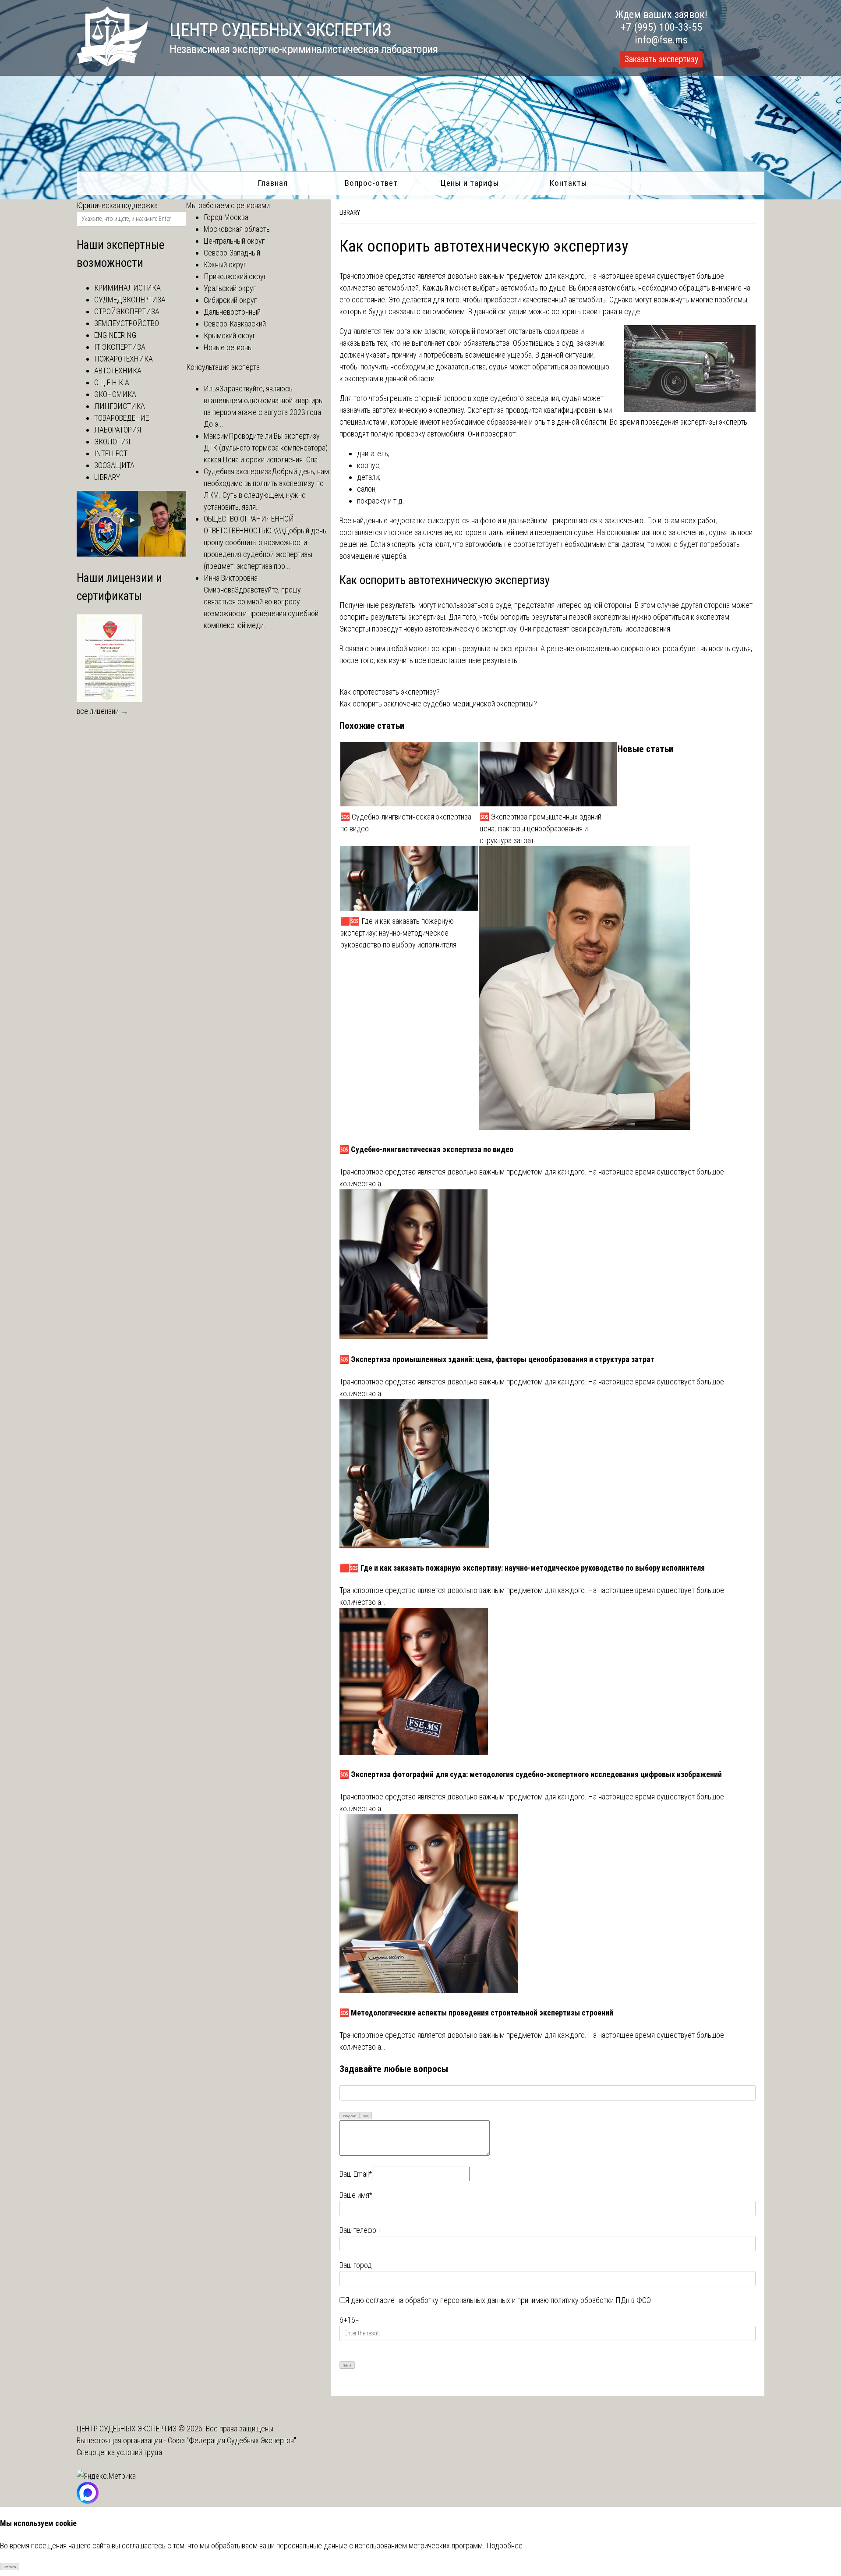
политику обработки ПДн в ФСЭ (601, 2300)
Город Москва (226, 217)
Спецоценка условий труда (119, 2452)
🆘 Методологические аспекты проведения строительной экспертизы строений (476, 2013)
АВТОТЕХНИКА (118, 371)
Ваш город (356, 2265)
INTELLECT (111, 453)
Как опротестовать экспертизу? (390, 692)
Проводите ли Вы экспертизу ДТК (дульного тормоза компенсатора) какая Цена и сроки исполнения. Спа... (266, 448)
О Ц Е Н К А (112, 382)
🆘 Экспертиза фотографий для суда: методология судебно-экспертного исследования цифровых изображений (531, 1774)
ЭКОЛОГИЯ (112, 442)
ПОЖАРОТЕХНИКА (124, 359)
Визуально (350, 2116)
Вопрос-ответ (371, 183)
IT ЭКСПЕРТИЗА (120, 347)
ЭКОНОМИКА (115, 394)
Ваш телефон (360, 2230)
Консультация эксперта (223, 367)
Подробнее (504, 2546)
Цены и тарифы (470, 183)
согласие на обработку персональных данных (438, 2300)
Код (366, 2116)
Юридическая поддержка (117, 205)
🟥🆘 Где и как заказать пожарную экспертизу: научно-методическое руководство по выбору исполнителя (398, 933)
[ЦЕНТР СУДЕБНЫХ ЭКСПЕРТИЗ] (112, 63)
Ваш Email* (356, 2174)
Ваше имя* (356, 2195)
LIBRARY (350, 213)
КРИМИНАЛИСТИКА (127, 288)
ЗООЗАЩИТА (114, 465)
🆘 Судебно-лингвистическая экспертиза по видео (406, 823)
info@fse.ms (661, 40)
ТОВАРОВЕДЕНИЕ (122, 418)
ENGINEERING (115, 335)
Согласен (10, 2567)
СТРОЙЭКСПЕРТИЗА (127, 311)
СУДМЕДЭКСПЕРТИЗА (130, 300)
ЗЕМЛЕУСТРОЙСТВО (127, 323)
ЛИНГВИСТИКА (120, 406)
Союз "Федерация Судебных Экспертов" (232, 2440)
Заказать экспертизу (661, 59)
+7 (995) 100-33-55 (661, 27)
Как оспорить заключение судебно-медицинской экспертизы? (438, 704)
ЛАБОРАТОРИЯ (118, 430)
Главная (273, 183)
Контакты (568, 183)
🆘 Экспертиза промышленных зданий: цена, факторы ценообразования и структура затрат (541, 829)
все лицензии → (102, 711)
